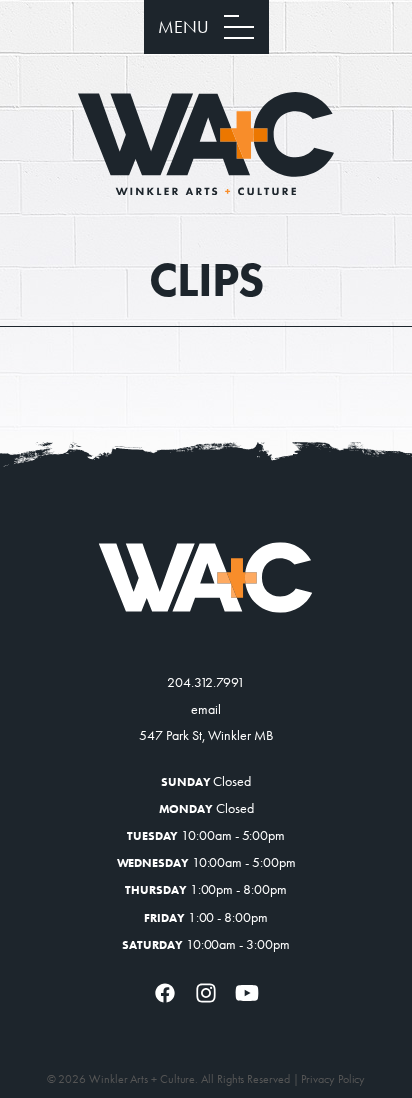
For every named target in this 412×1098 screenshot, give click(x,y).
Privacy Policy (333, 1079)
